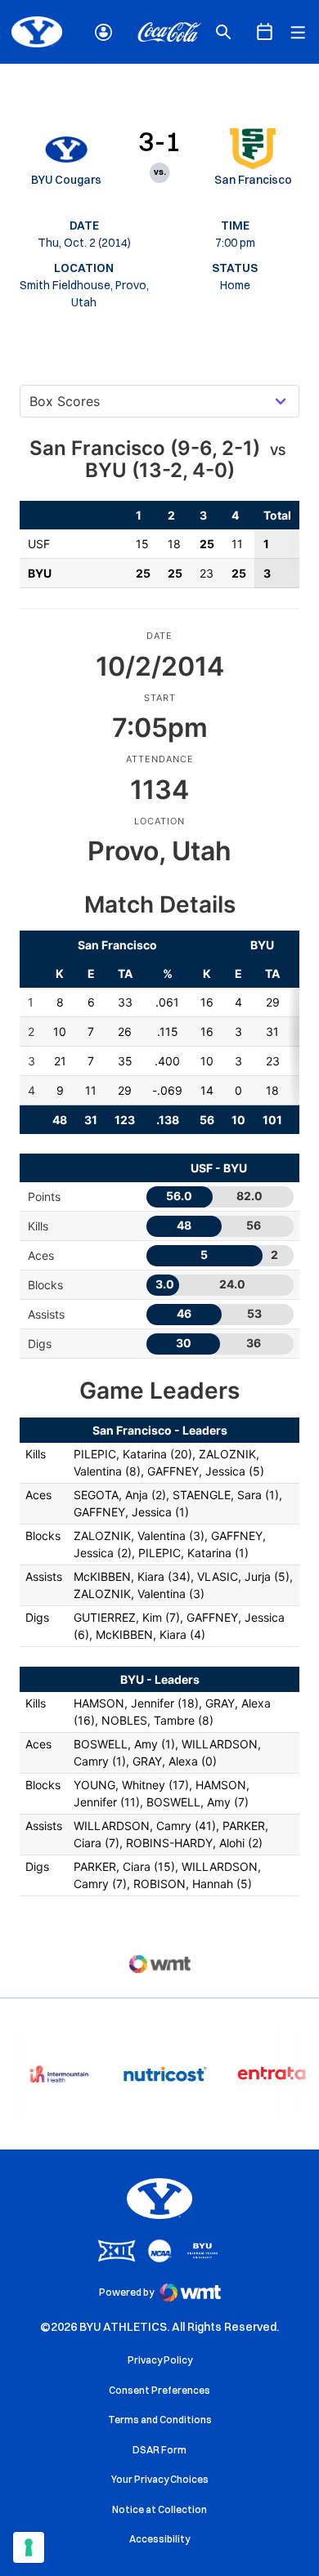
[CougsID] (103, 32)
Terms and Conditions (160, 2420)
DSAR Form (159, 2450)
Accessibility (159, 2538)
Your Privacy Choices (160, 2479)
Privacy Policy (160, 2360)
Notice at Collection (159, 2509)
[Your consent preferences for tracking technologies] (29, 2547)
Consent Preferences (159, 2390)
